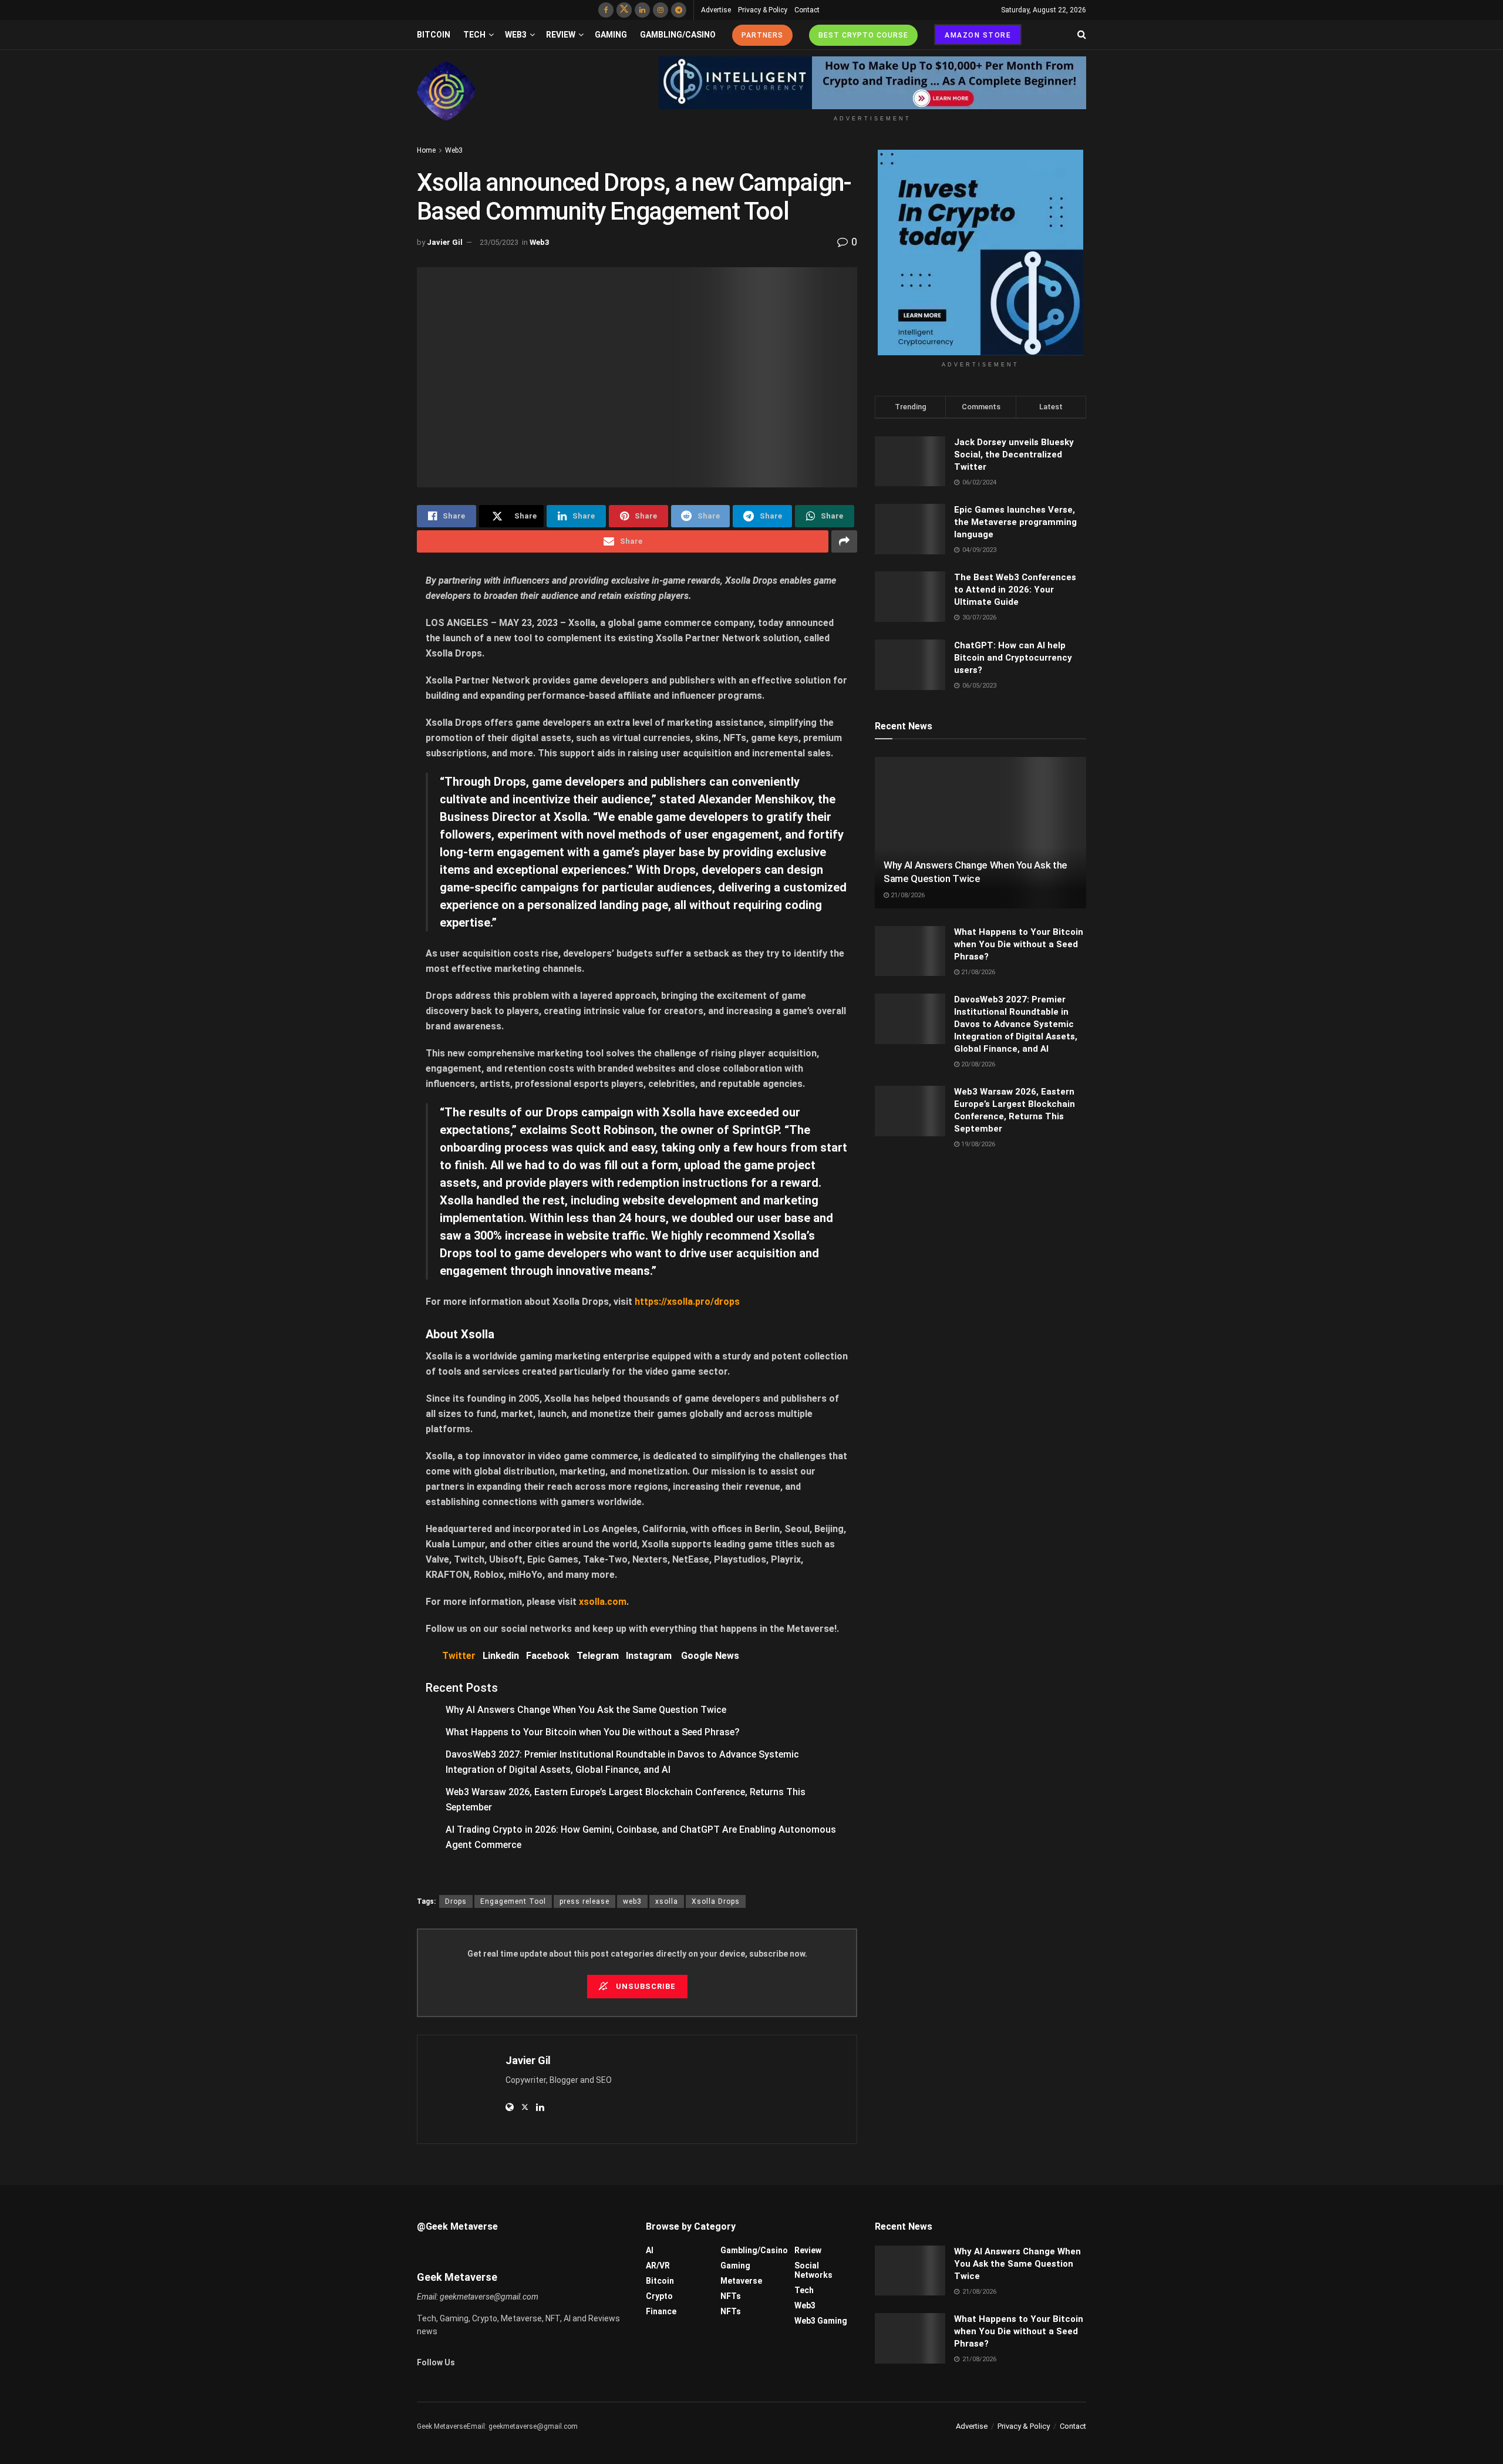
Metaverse (741, 2281)
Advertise (716, 10)
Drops (456, 1901)
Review (561, 35)
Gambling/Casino (678, 35)
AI (650, 2250)
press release (584, 1901)
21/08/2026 (907, 895)
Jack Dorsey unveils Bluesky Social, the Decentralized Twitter (1014, 455)
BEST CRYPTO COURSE (863, 35)
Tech (474, 35)
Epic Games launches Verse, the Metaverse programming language (1015, 522)
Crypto (659, 2296)
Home (426, 150)
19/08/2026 (977, 1144)
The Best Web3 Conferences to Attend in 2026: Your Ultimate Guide (1015, 590)
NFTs (731, 2296)
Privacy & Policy (763, 10)
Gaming (611, 35)
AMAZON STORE (978, 35)
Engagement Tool (513, 1901)
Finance (661, 2311)
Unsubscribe (645, 1986)
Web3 (516, 35)
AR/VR (658, 2266)
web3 (632, 1901)
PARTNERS (762, 35)
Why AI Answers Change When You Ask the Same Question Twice (586, 1710)
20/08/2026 (977, 1064)
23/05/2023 (499, 242)
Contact (807, 10)
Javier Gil (445, 242)
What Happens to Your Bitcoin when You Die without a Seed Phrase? (593, 1732)
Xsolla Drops (716, 1901)
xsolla (667, 1901)
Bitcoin (434, 35)
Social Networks (813, 2270)
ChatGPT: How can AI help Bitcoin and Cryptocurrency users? (1013, 658)
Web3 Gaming (821, 2321)
